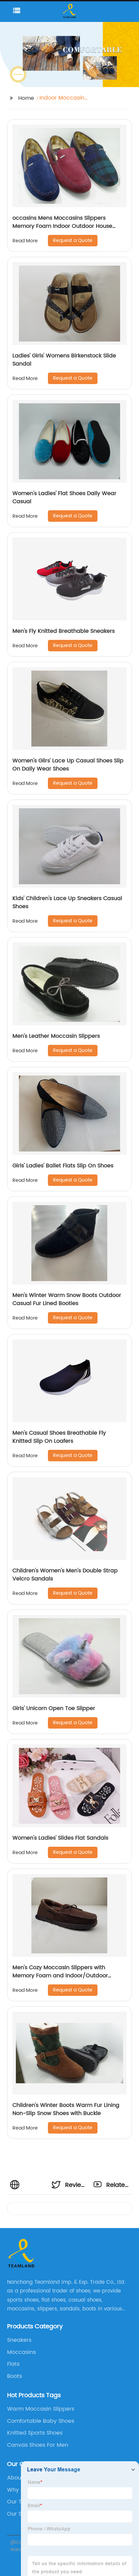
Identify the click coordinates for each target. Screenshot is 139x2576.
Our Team (21, 2502)
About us (19, 2478)
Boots (15, 2376)
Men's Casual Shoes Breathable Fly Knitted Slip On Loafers (59, 1437)
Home (26, 98)
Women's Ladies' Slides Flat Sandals (60, 1838)
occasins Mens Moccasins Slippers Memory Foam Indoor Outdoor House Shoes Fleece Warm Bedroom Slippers (64, 226)
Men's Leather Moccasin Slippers (56, 1036)
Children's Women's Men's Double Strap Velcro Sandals (65, 1575)
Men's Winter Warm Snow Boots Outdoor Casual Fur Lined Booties (67, 1299)
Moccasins (21, 2352)
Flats (13, 2364)
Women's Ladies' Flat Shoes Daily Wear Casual (64, 497)
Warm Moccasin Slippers (41, 2409)
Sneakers (19, 2340)
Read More (25, 241)
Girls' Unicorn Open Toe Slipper (54, 1708)
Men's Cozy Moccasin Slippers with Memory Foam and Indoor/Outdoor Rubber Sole (60, 1976)
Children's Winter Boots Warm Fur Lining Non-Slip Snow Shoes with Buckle (66, 2109)
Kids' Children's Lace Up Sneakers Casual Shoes (67, 902)
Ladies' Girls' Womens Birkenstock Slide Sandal (64, 360)
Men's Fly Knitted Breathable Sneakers (64, 631)
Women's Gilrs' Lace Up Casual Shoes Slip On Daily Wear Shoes (68, 765)
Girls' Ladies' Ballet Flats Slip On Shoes (63, 1166)
